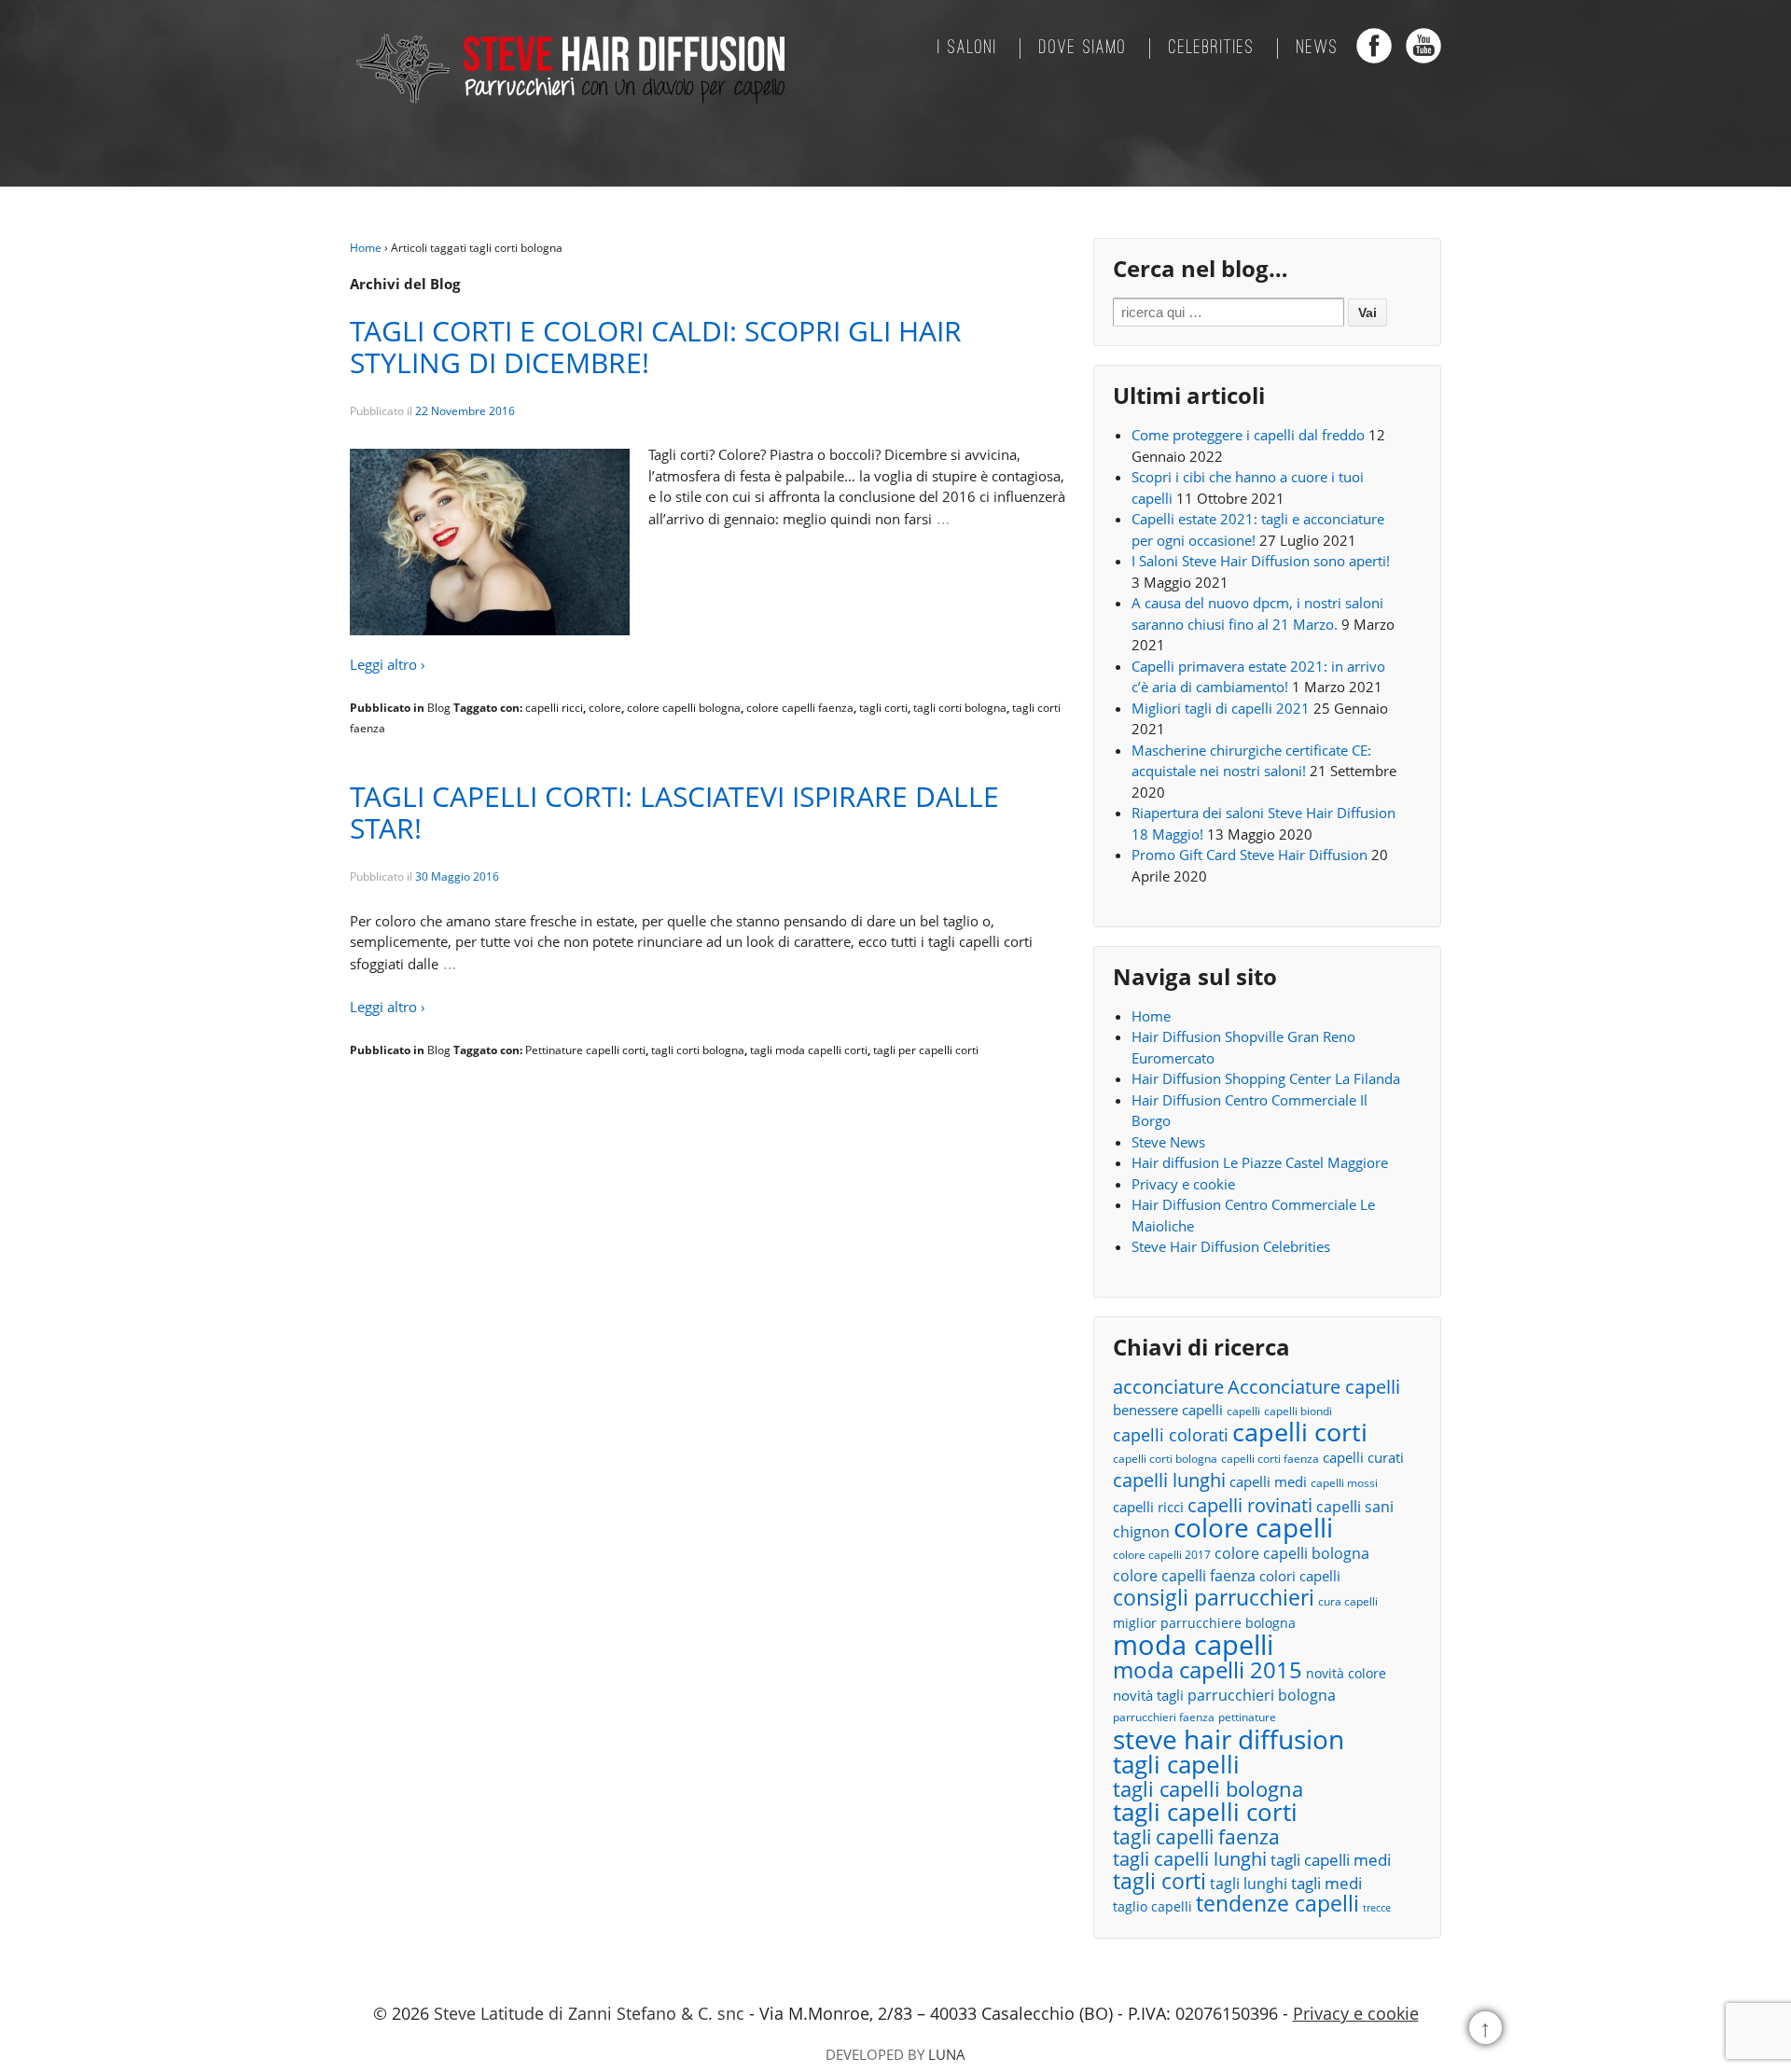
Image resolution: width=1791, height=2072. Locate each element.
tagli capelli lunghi (1190, 1860)
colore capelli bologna (684, 708)
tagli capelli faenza (1196, 1837)
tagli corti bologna (960, 708)
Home (366, 248)
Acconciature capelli (1314, 1388)
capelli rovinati (1250, 1505)
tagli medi (1326, 1883)
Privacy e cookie (1183, 1184)
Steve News (1168, 1142)
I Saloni (967, 49)
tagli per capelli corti (926, 1050)
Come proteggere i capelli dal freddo (1248, 435)
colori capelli (1300, 1576)
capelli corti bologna (1165, 1459)
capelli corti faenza (1270, 1459)
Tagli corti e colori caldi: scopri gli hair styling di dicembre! (656, 347)
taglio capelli (1152, 1906)
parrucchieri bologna (1262, 1695)
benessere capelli (1168, 1410)
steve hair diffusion (1229, 1739)
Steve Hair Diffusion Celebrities (1231, 1246)
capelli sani (1355, 1507)
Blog (439, 708)
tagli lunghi (1249, 1884)
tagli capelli (1176, 1765)
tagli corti (883, 708)
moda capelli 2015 (1208, 1670)
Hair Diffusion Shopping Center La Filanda (1266, 1078)
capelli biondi (1298, 1411)
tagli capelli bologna (1208, 1790)
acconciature (1168, 1387)
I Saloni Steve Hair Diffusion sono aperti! (1261, 561)
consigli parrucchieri (1214, 1598)
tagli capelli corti (1205, 1812)
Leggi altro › (388, 664)
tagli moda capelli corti (809, 1050)
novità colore (1346, 1673)
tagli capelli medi (1331, 1860)
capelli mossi (1344, 1483)
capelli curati (1363, 1457)
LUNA (947, 2054)
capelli (1243, 1411)
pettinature (1247, 1717)
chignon (1141, 1532)
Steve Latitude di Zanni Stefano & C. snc (589, 2013)
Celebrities (1212, 49)
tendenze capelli (1277, 1905)
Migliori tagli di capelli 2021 (1221, 708)
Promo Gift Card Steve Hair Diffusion (1250, 855)
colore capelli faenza (800, 708)
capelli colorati (1171, 1435)
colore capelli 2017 (1162, 1555)
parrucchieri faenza (1164, 1717)
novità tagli (1148, 1695)
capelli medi (1268, 1481)
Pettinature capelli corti (585, 1050)
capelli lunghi (1169, 1480)
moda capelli (1193, 1645)
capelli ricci (554, 708)
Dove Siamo (1083, 49)
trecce (1377, 1908)
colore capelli (1253, 1528)
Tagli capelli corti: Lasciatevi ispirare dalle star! (674, 812)
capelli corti (1300, 1432)
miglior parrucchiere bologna (1204, 1623)
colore (605, 708)
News (1318, 49)
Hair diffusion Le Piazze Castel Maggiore (1260, 1162)
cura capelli (1348, 1601)
